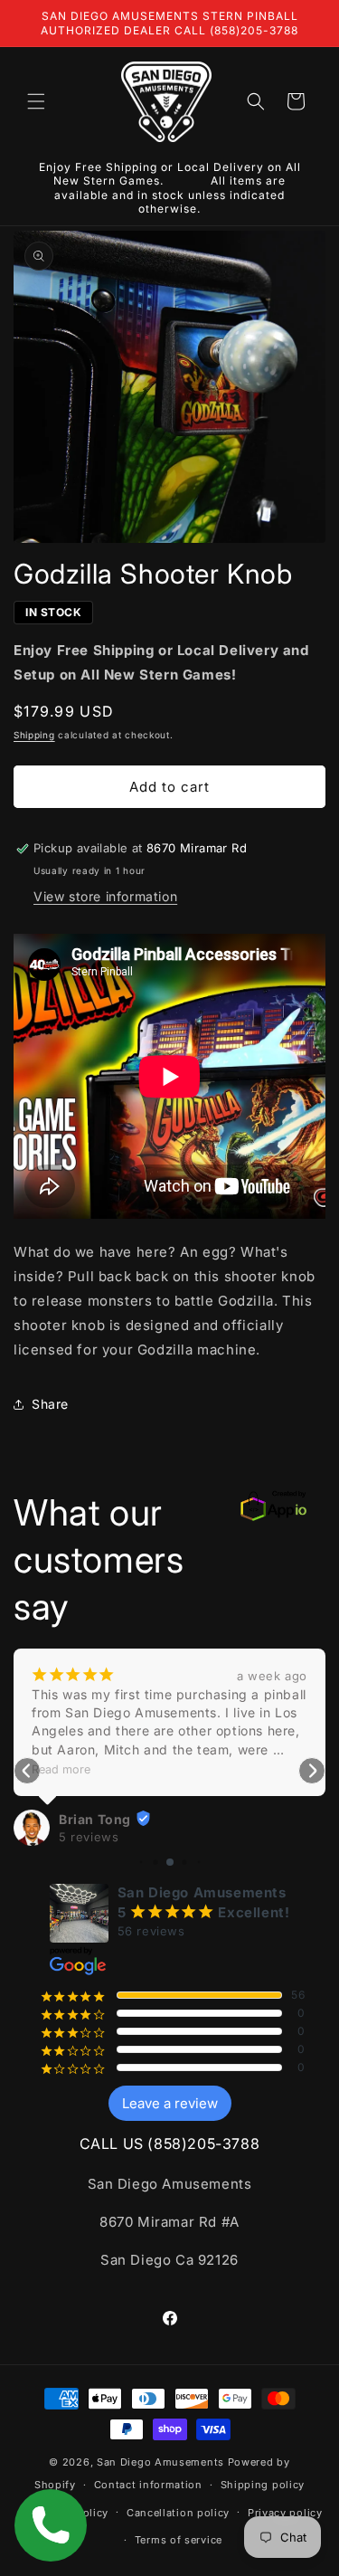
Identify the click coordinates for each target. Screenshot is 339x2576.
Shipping (34, 735)
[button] (36, 101)
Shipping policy (263, 2485)
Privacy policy (285, 2513)
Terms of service (179, 2540)
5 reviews (89, 1837)
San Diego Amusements (160, 2462)
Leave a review (170, 2103)
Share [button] (50, 1404)
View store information (105, 896)
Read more (61, 1769)
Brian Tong (95, 1819)
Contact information (148, 2485)
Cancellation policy (178, 2513)
